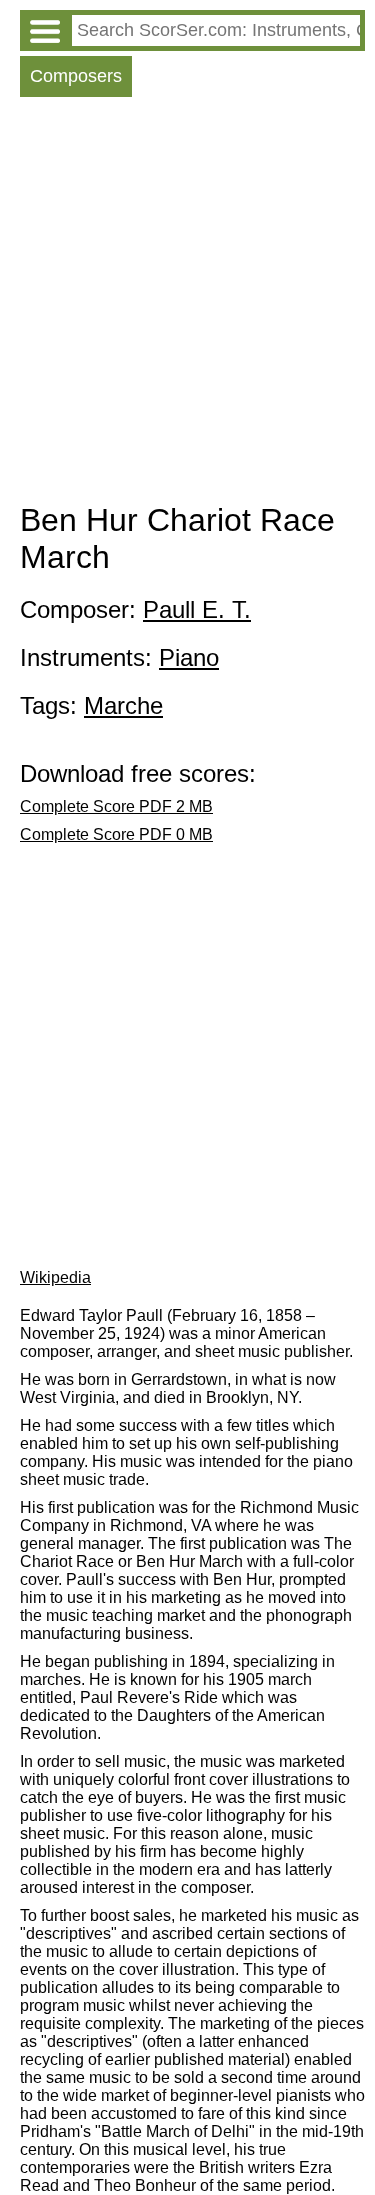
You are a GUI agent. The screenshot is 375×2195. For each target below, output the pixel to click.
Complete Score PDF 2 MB (116, 806)
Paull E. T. (197, 609)
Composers (76, 76)
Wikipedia (55, 1277)
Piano (189, 657)
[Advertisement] (187, 304)
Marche (123, 705)
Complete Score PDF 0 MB (116, 834)
